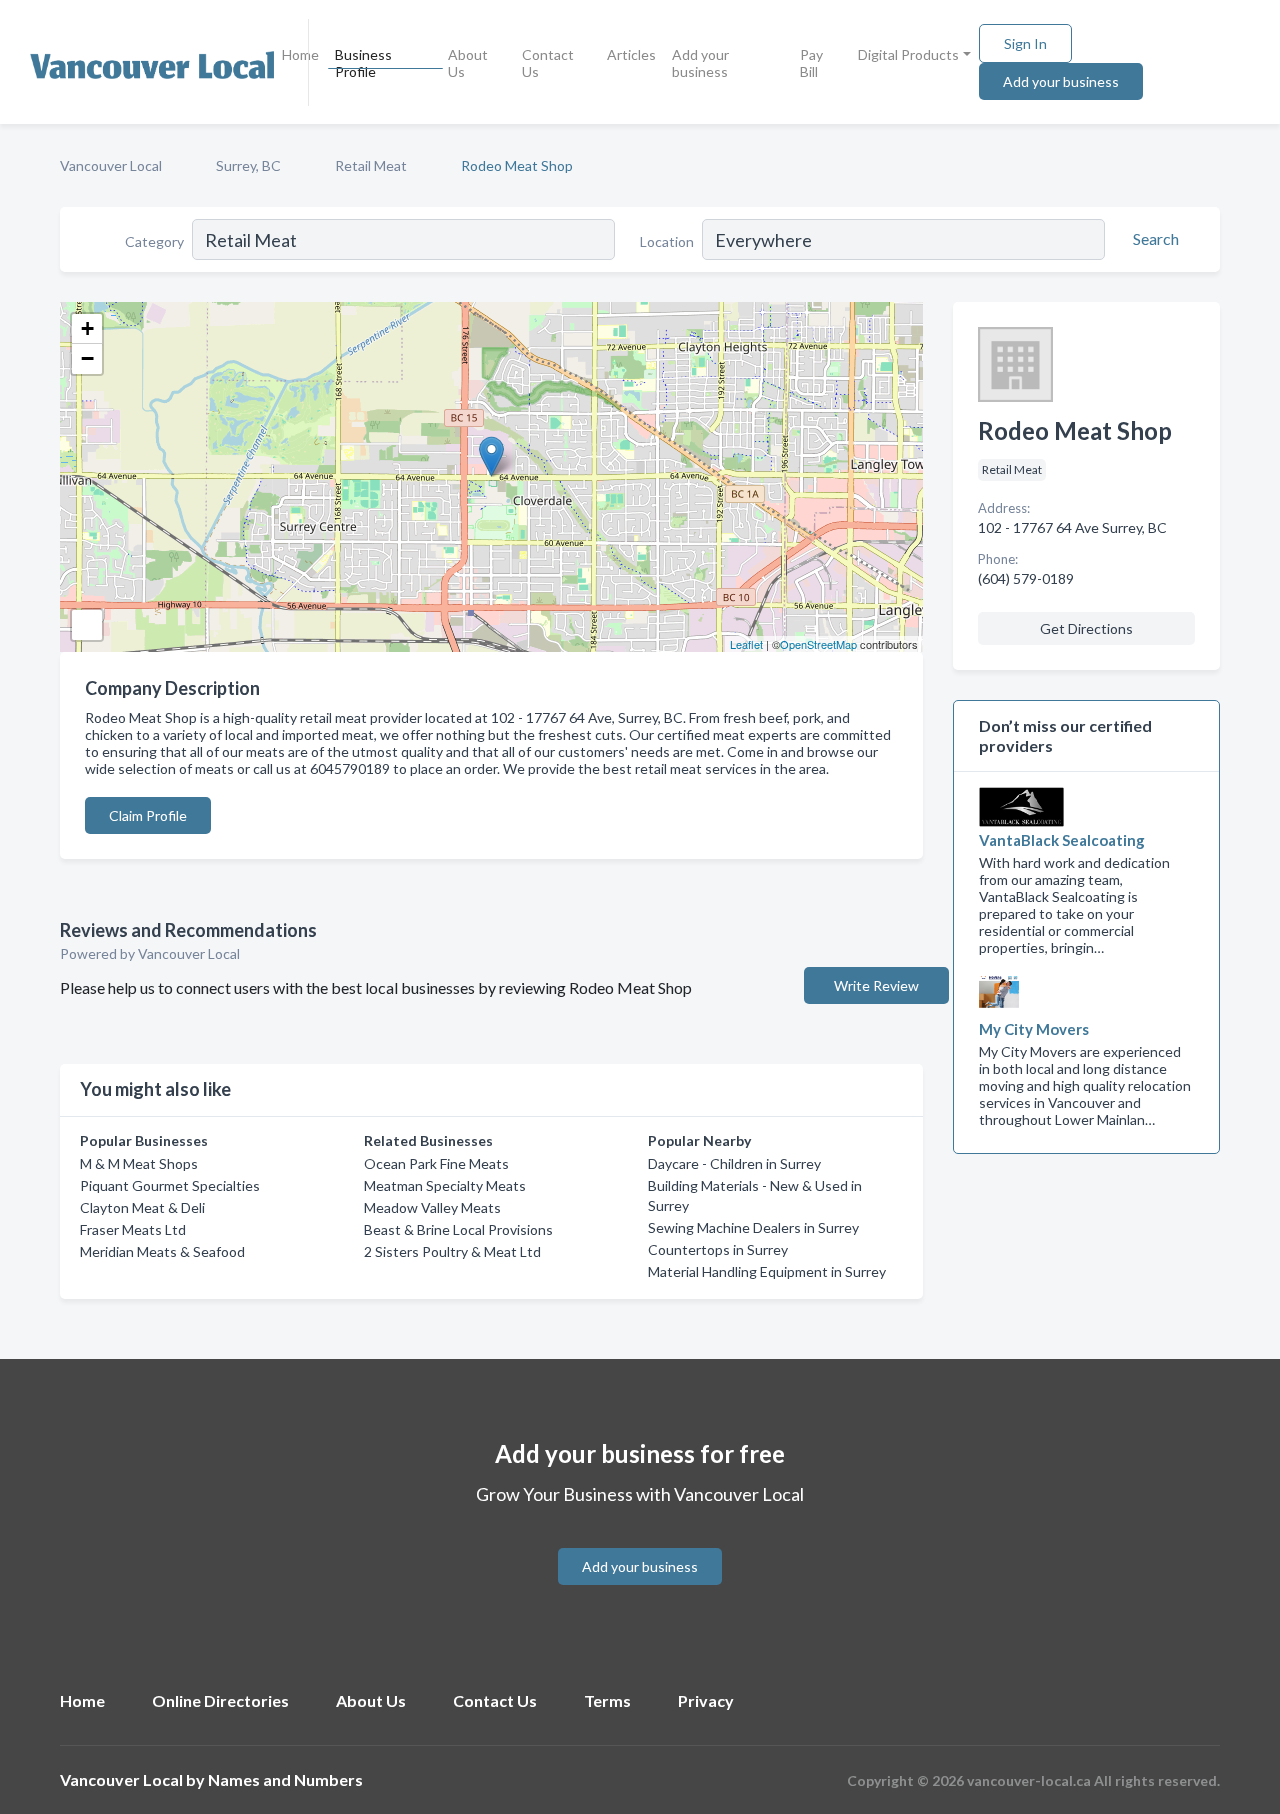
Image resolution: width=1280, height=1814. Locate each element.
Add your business (700, 63)
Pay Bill (811, 63)
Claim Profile (148, 815)
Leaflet (746, 644)
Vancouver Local (111, 165)
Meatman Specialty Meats (445, 1185)
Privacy (706, 1700)
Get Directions (1086, 628)
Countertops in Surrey (718, 1249)
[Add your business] (640, 1542)
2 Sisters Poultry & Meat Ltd (452, 1251)
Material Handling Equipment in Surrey (767, 1271)
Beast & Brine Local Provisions (458, 1229)
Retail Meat (371, 165)
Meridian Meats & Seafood (162, 1251)
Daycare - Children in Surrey (734, 1163)
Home (300, 54)
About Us (468, 63)
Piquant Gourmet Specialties (170, 1185)
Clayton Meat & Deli (142, 1207)
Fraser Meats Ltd (133, 1229)
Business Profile (363, 63)
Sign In (1025, 43)
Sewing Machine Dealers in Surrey (753, 1227)
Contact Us (548, 63)
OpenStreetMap (818, 644)
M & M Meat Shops (139, 1163)
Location (667, 241)
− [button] (87, 358)
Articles (631, 54)
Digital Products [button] (908, 54)
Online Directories (220, 1700)
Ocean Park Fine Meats (436, 1163)
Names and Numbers (285, 1779)
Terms (607, 1700)
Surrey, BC (248, 165)
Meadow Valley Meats (432, 1207)
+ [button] (87, 328)
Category (154, 241)
